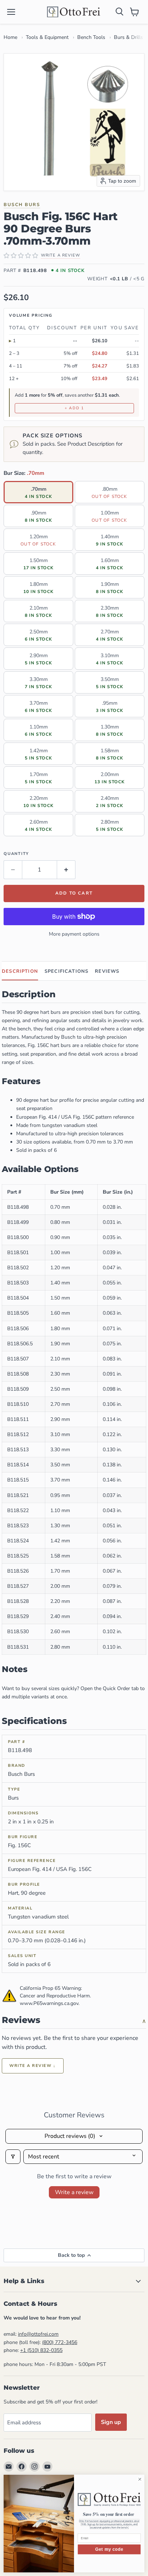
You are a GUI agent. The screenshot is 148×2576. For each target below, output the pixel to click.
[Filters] (13, 2157)
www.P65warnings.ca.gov (49, 2003)
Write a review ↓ (33, 2066)
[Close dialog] (140, 2479)
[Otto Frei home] (74, 12)
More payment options (74, 934)
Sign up (111, 2422)
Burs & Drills (128, 37)
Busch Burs (22, 204)
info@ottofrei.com (38, 2334)
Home (10, 37)
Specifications (66, 971)
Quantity (16, 854)
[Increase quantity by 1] (66, 870)
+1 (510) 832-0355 (41, 2350)
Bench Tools (91, 37)
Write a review (74, 2192)
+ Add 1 (74, 408)
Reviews (107, 971)
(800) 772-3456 (60, 2342)
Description (20, 971)
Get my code (109, 2549)
